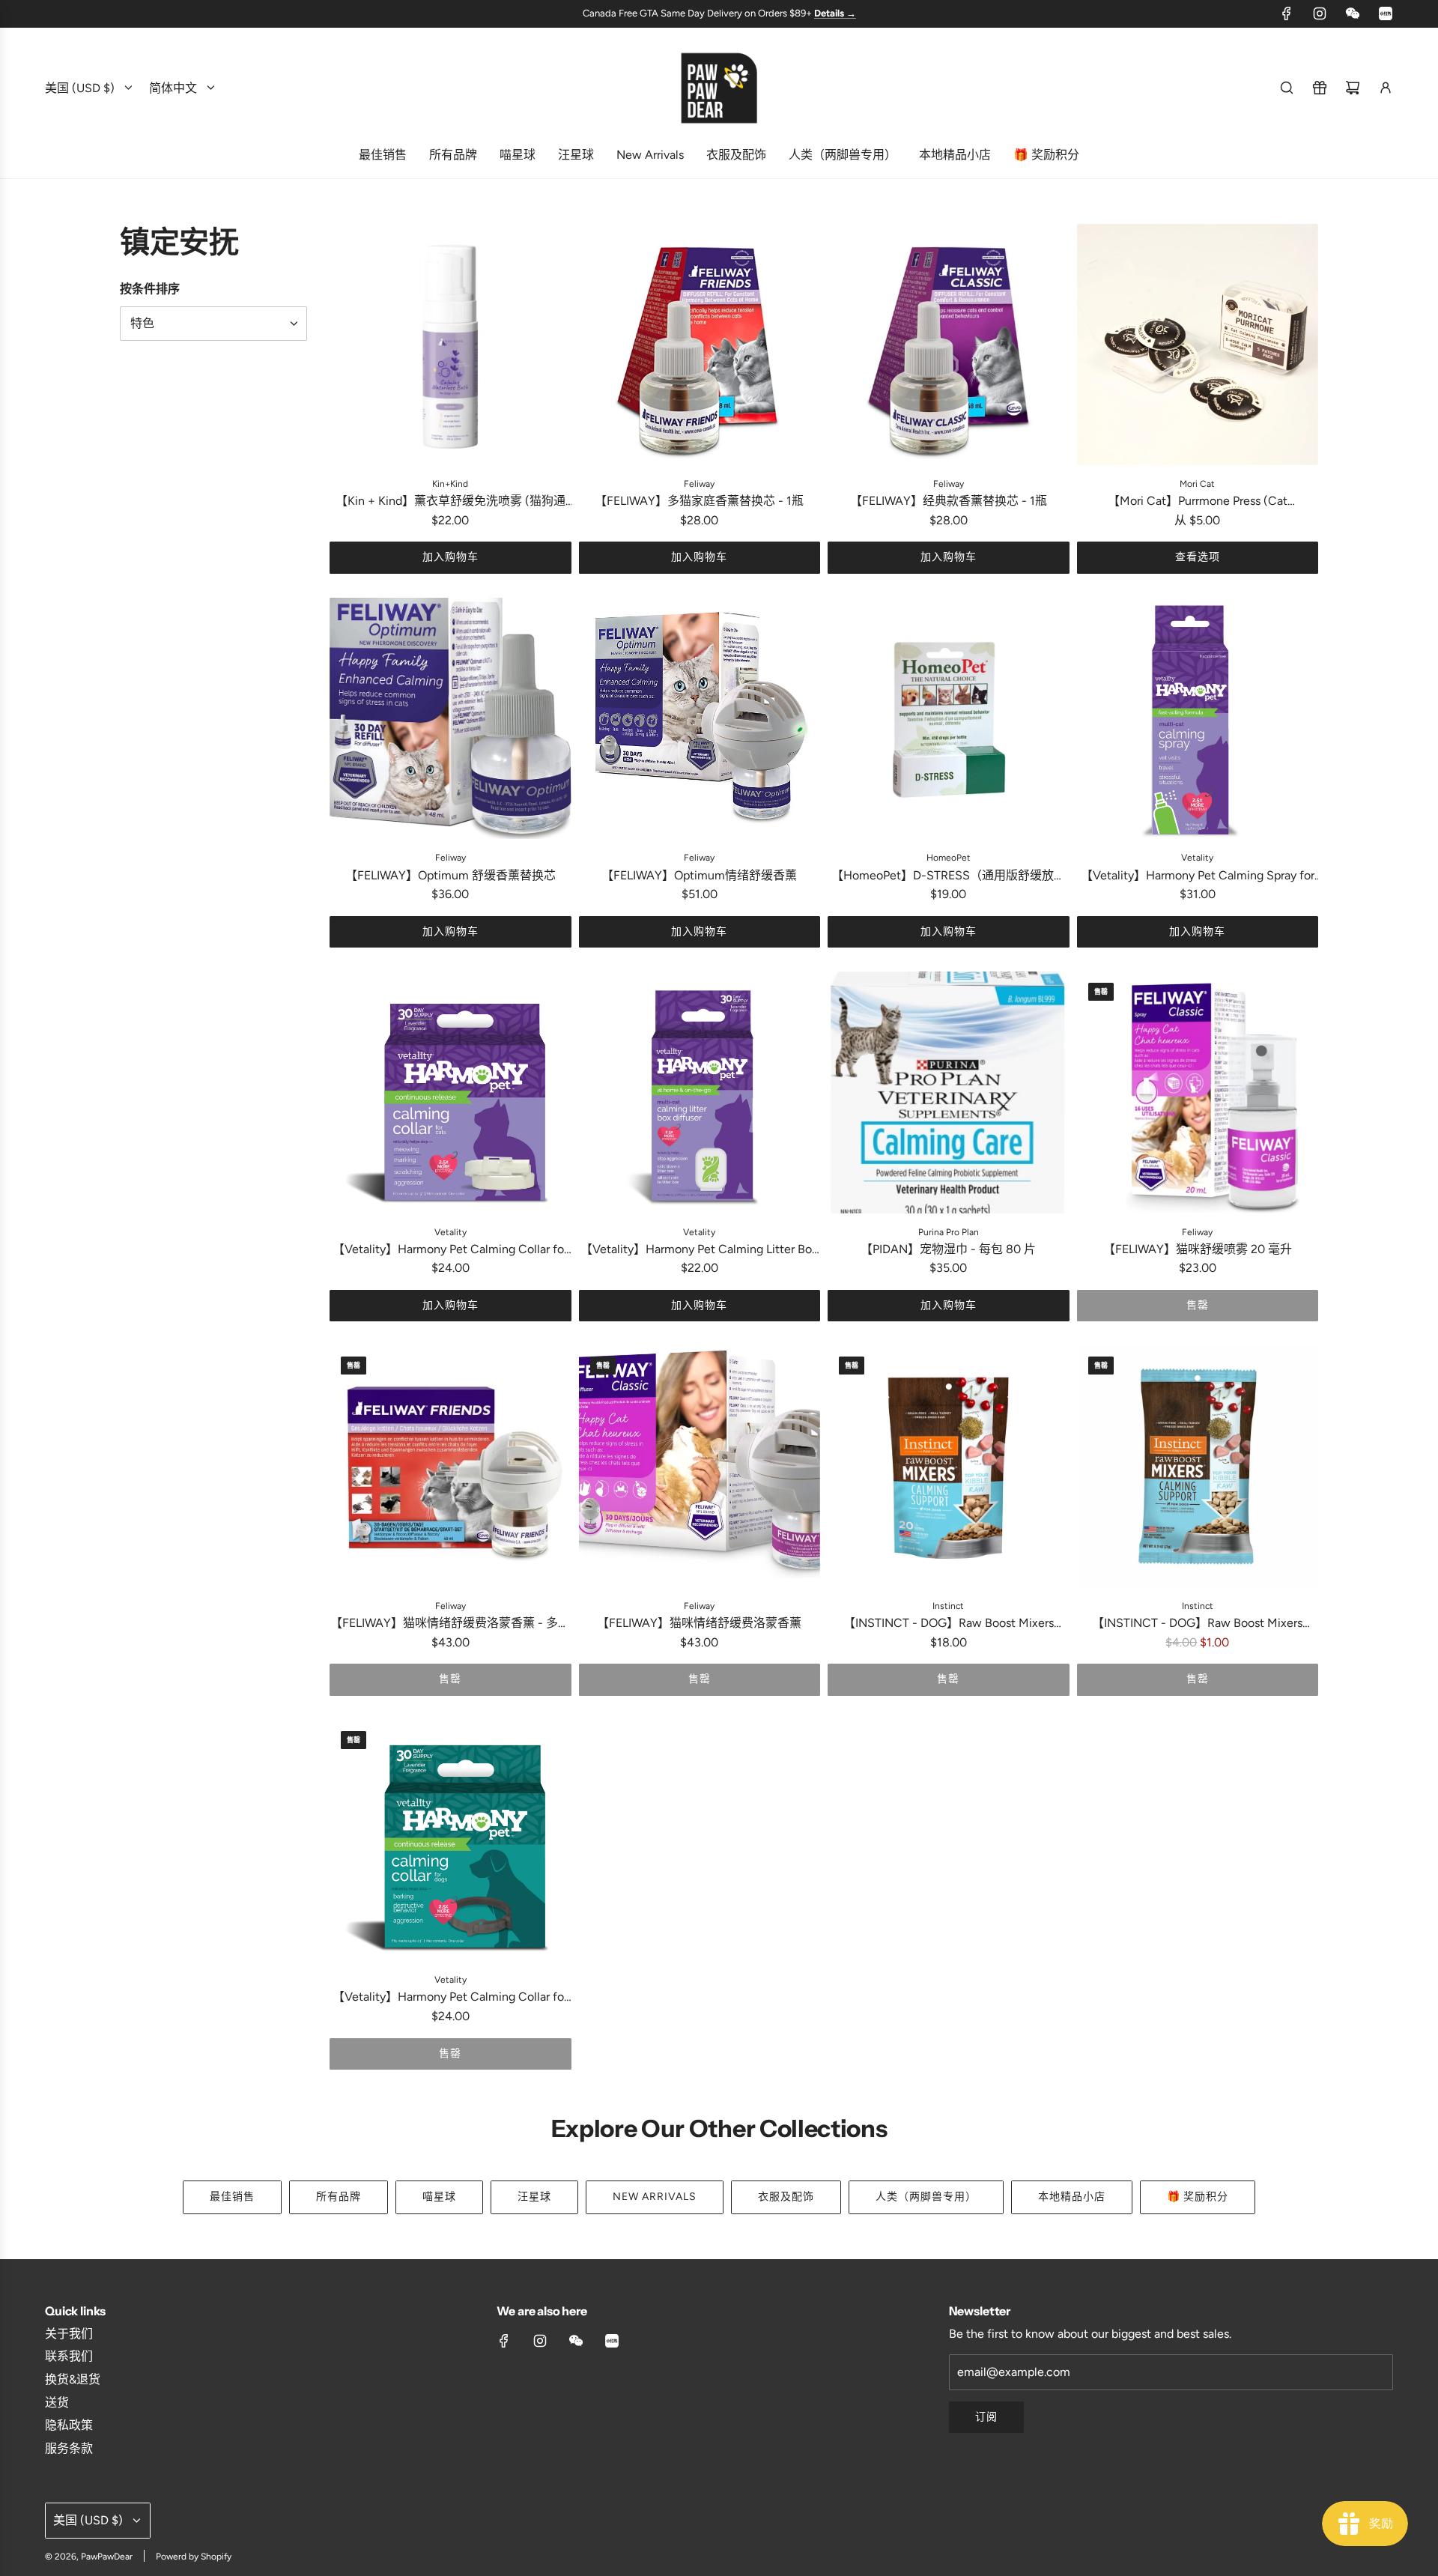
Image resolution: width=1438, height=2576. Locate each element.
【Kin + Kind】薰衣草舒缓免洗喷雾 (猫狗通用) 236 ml (450, 502)
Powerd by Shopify (194, 2557)
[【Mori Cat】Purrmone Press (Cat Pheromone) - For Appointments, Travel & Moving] (1198, 345)
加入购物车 (450, 557)
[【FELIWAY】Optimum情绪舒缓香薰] (700, 719)
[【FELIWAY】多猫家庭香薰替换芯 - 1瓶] (700, 345)
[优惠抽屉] (1320, 88)
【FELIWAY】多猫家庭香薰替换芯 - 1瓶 (699, 501)
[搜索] (1287, 88)
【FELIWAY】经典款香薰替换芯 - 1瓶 (949, 501)
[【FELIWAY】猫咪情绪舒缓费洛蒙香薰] (700, 1466)
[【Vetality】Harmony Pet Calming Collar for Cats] (450, 1092)
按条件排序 (150, 288)
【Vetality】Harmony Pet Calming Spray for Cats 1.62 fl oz (1198, 877)
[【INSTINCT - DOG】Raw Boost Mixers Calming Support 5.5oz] (949, 1466)
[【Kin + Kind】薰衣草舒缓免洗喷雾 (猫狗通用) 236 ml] (450, 345)
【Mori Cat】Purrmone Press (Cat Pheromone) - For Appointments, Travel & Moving (1198, 502)
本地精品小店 (1072, 2197)
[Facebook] (1287, 13)
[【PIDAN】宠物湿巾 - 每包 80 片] (949, 1092)
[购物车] (1353, 88)
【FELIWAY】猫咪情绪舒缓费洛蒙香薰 (699, 1623)
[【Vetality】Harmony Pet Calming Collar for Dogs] (450, 1841)
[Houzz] (1386, 13)
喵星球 (439, 2197)
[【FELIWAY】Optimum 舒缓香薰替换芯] (450, 719)
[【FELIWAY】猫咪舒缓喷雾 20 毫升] (1198, 1092)
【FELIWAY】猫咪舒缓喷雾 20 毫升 (1198, 1249)
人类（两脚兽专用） (926, 2197)
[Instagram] (1320, 13)
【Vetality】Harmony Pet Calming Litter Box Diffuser (699, 1251)
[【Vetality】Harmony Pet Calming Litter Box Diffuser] (700, 1092)
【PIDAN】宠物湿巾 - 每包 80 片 (948, 1249)
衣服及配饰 (786, 2197)
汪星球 (534, 2197)
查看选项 (1198, 557)
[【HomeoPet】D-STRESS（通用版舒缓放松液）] (949, 719)
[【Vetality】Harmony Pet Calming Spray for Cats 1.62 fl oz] (1198, 719)
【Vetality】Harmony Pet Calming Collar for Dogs (450, 1998)
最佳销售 (232, 2197)
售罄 (1198, 1305)
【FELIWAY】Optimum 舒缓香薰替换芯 (450, 875)
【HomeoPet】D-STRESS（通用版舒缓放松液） (949, 877)
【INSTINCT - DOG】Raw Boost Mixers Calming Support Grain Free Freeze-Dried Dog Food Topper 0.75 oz (1197, 1624)
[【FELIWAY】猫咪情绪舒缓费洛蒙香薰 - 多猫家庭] (450, 1466)
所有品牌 (339, 2197)
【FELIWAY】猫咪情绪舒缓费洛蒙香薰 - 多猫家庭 (450, 1624)
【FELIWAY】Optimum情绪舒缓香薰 (699, 875)
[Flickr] (1353, 13)
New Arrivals (655, 2197)
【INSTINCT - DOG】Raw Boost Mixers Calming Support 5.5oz (949, 1624)
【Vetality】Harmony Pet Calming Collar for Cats (450, 1251)
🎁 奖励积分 (1198, 2197)
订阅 (986, 2417)
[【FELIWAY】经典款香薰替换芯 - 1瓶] (949, 345)
